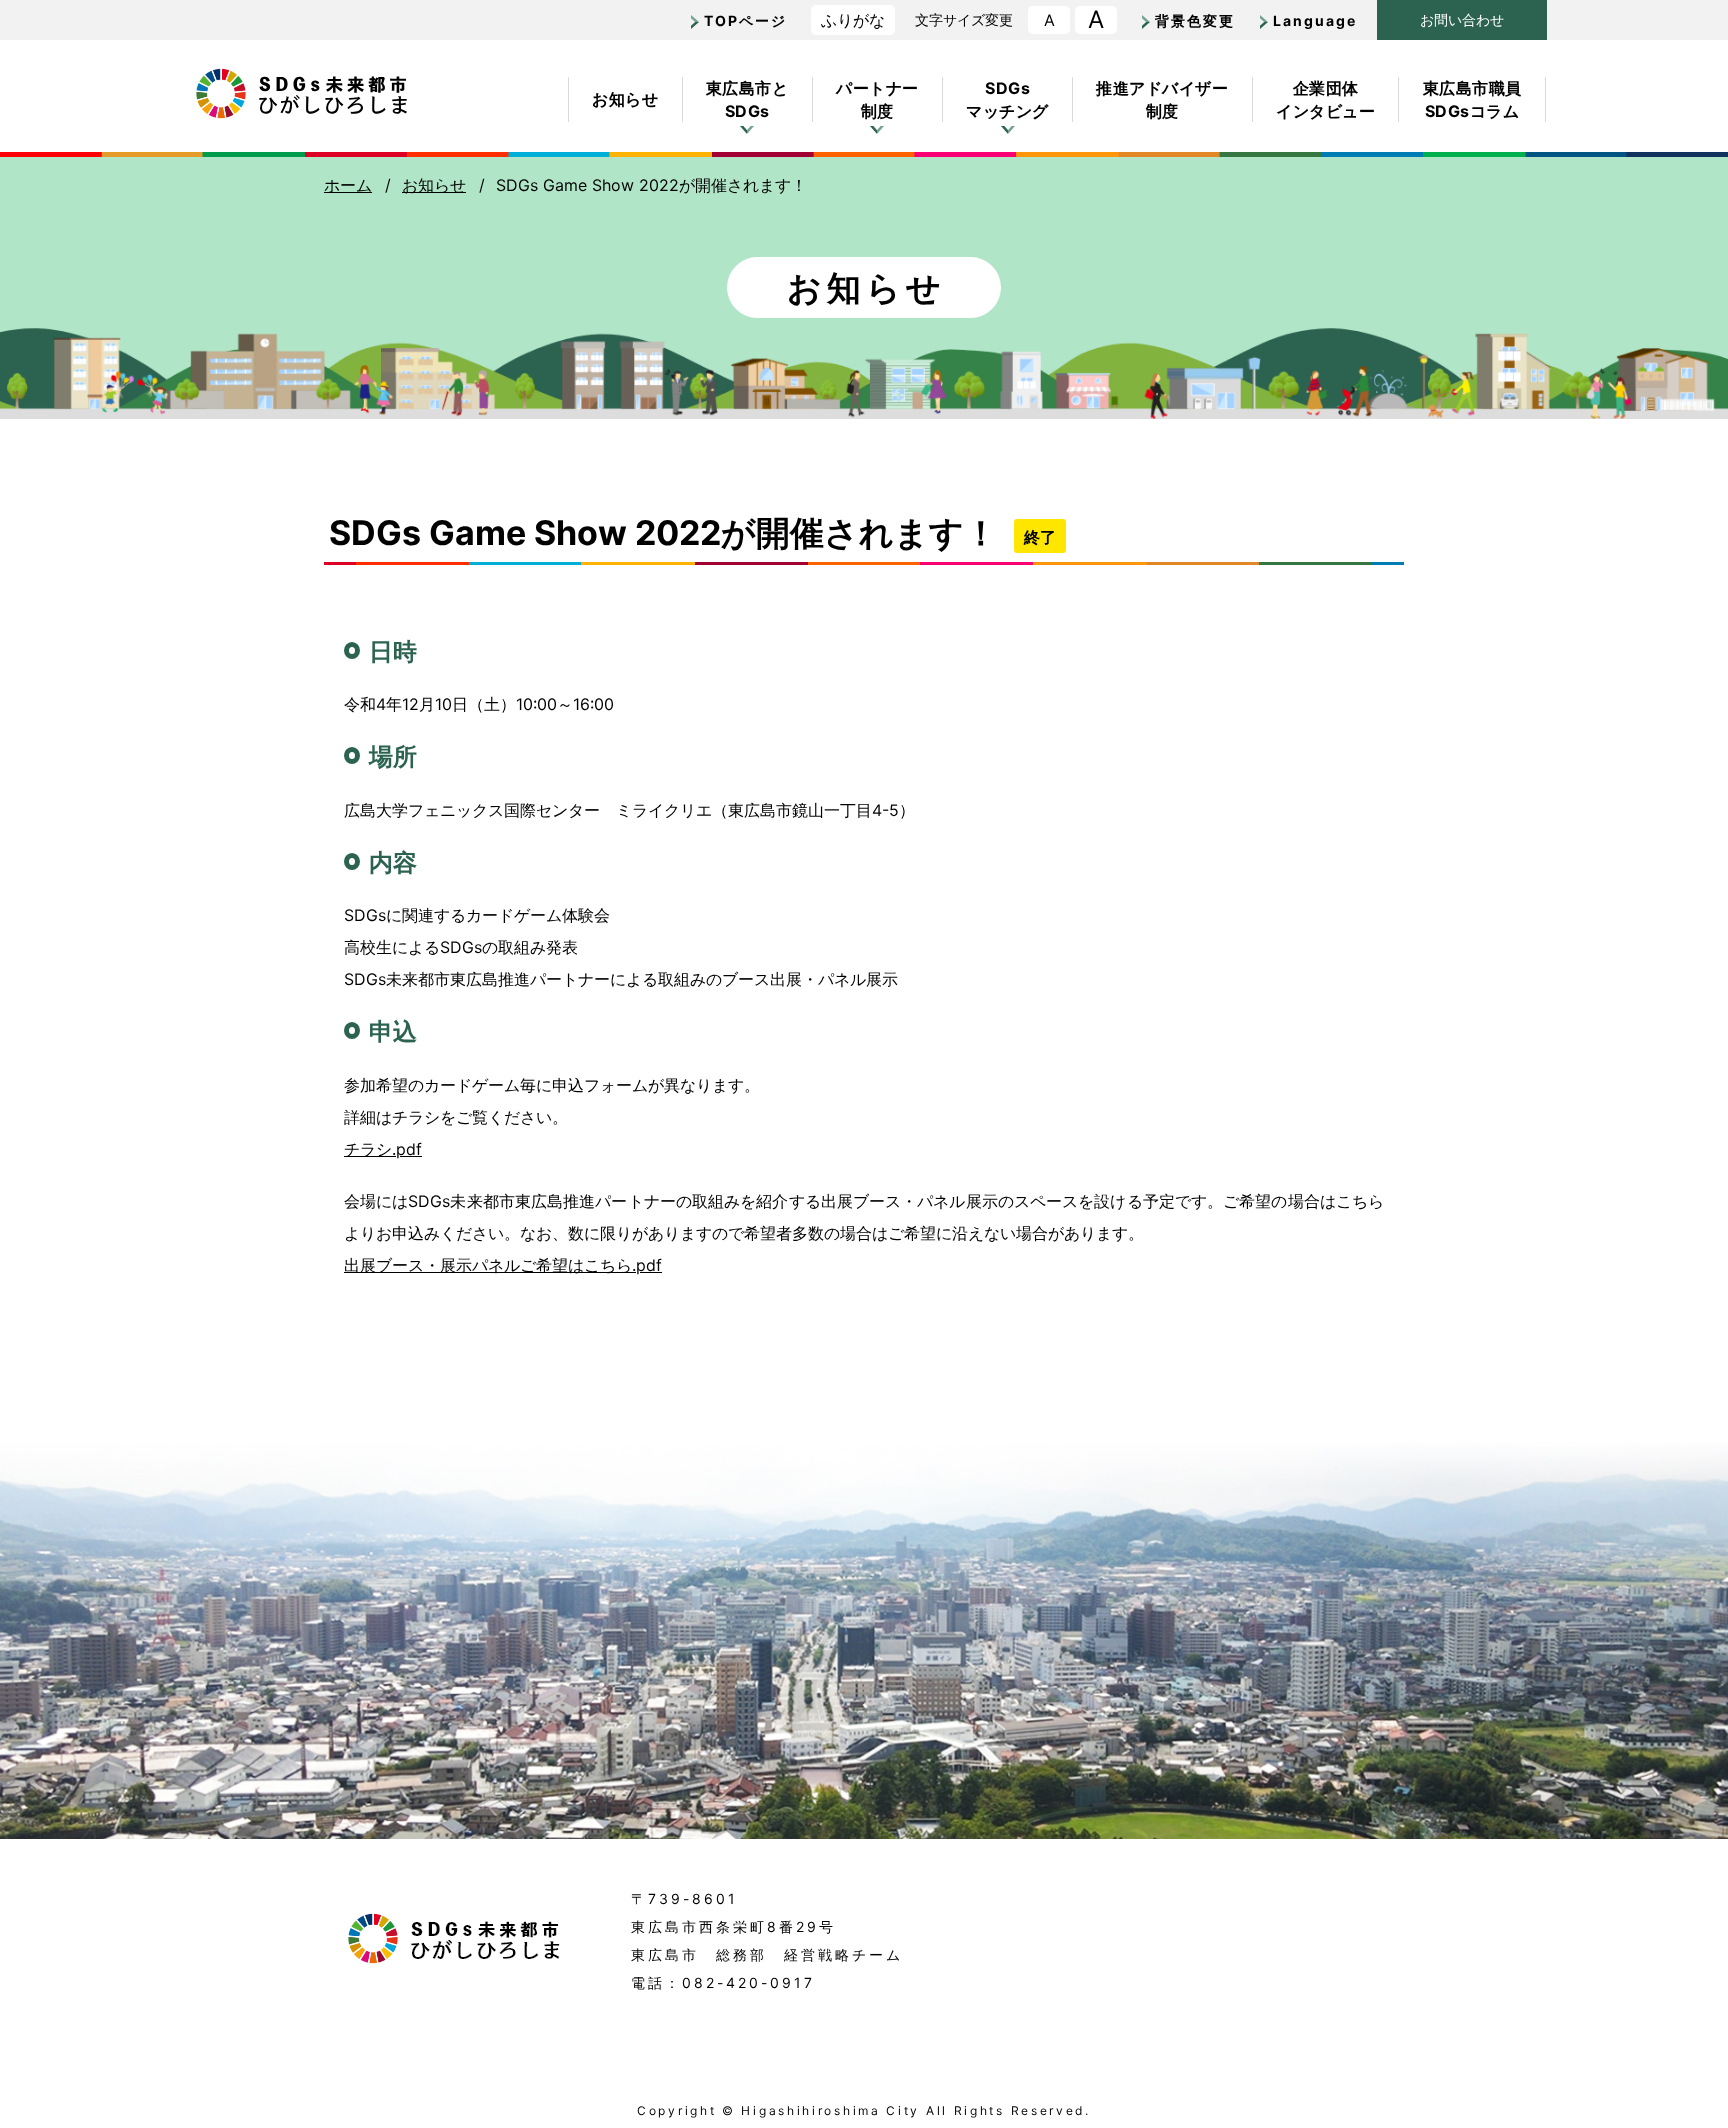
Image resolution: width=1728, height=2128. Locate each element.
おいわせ (1462, 19)
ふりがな (853, 20)
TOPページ (745, 20)
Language (1315, 20)
